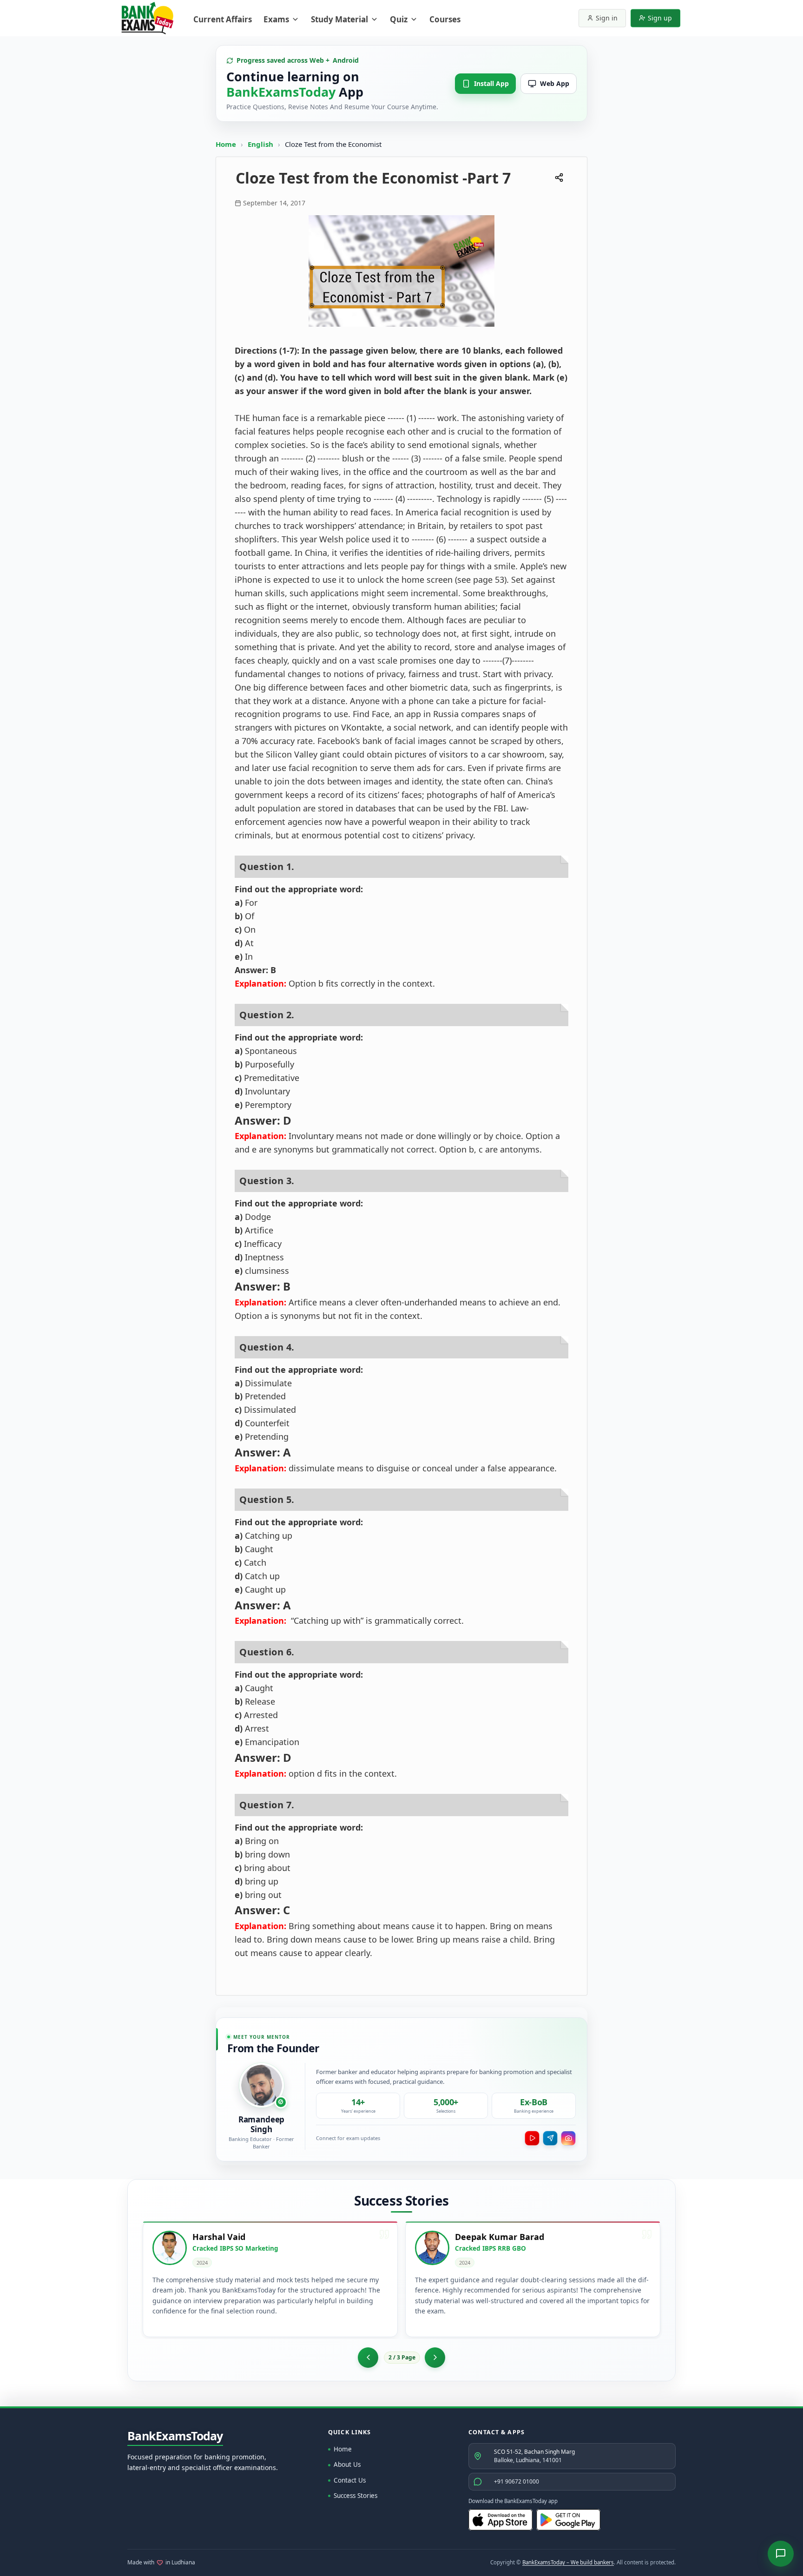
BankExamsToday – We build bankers (568, 2562)
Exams (276, 19)
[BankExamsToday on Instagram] (568, 2138)
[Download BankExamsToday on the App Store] (500, 2520)
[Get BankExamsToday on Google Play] (568, 2520)
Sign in (607, 18)
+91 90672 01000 (517, 2481)
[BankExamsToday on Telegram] (550, 2138)
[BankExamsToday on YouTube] (532, 2138)
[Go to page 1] (368, 2358)
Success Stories (355, 2496)
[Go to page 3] (435, 2358)
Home (226, 144)
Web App (555, 83)
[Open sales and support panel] (781, 2554)
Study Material (339, 19)
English (260, 144)
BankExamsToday (175, 2436)
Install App (491, 83)
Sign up (660, 18)
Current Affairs (223, 19)
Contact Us (350, 2480)
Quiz (399, 19)
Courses (445, 19)
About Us (347, 2464)
